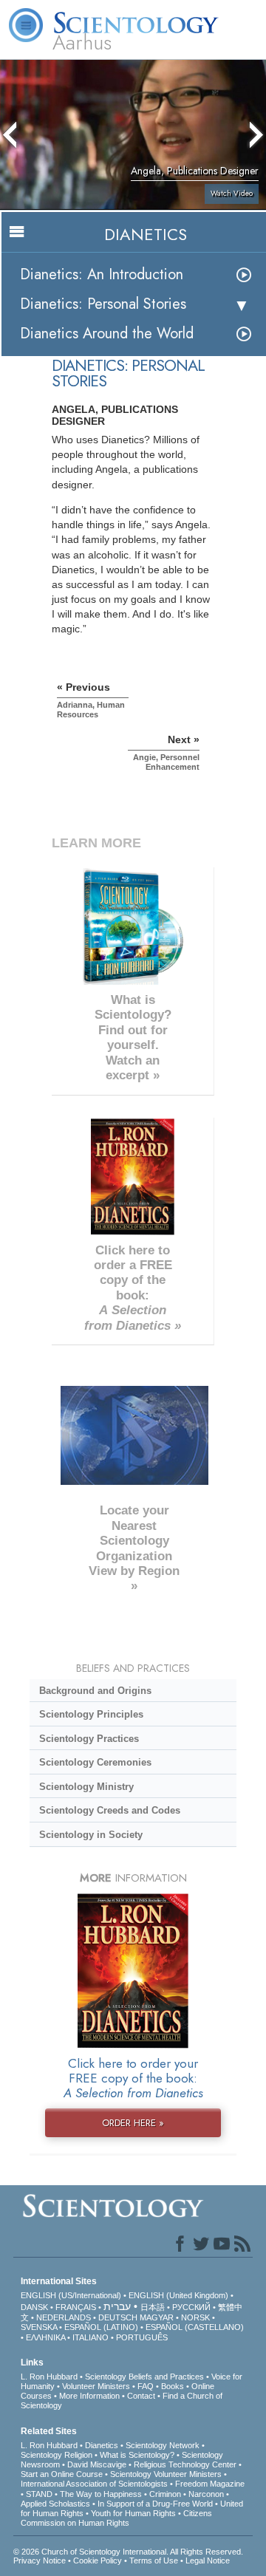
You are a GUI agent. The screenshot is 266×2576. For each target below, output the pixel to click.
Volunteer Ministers (96, 2386)
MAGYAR (157, 2317)
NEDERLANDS (64, 2317)
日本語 (153, 2307)
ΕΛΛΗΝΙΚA (45, 2337)
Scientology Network (163, 2445)
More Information (89, 2396)
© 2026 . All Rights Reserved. (128, 2552)
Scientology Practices (89, 1739)
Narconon (206, 2494)
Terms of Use (154, 2560)
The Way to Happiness (101, 2494)
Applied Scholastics (55, 2504)
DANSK (34, 2307)
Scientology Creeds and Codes (110, 1810)
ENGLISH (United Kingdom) (178, 2295)
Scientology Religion (57, 2455)
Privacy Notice (40, 2560)
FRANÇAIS (76, 2307)
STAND (39, 2494)
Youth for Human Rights (133, 2513)
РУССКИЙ (191, 2307)
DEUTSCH (118, 2317)
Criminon (165, 2494)
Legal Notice (208, 2560)
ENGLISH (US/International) (71, 2295)
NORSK (195, 2317)
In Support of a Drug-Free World (155, 2504)
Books (173, 2386)
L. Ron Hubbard (49, 2377)
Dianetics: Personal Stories (103, 304)
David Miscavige (97, 2464)
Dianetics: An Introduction (102, 274)
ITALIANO (91, 2337)
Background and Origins (95, 1691)
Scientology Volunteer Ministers (166, 2474)
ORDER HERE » (133, 2123)
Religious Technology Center (185, 2464)
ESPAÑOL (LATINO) (101, 2327)
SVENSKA (39, 2327)
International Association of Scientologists (94, 2484)
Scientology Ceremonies (95, 1762)
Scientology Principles (91, 1714)
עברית (117, 2306)
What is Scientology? (137, 2455)
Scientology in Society (91, 1835)
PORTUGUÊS (142, 2337)
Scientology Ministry (86, 1787)
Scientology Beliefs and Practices (144, 2377)
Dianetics (102, 2445)
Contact (141, 2396)
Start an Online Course (62, 2474)
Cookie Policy (98, 2560)
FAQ (146, 2386)
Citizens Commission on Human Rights (116, 2518)
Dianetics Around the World (107, 334)
